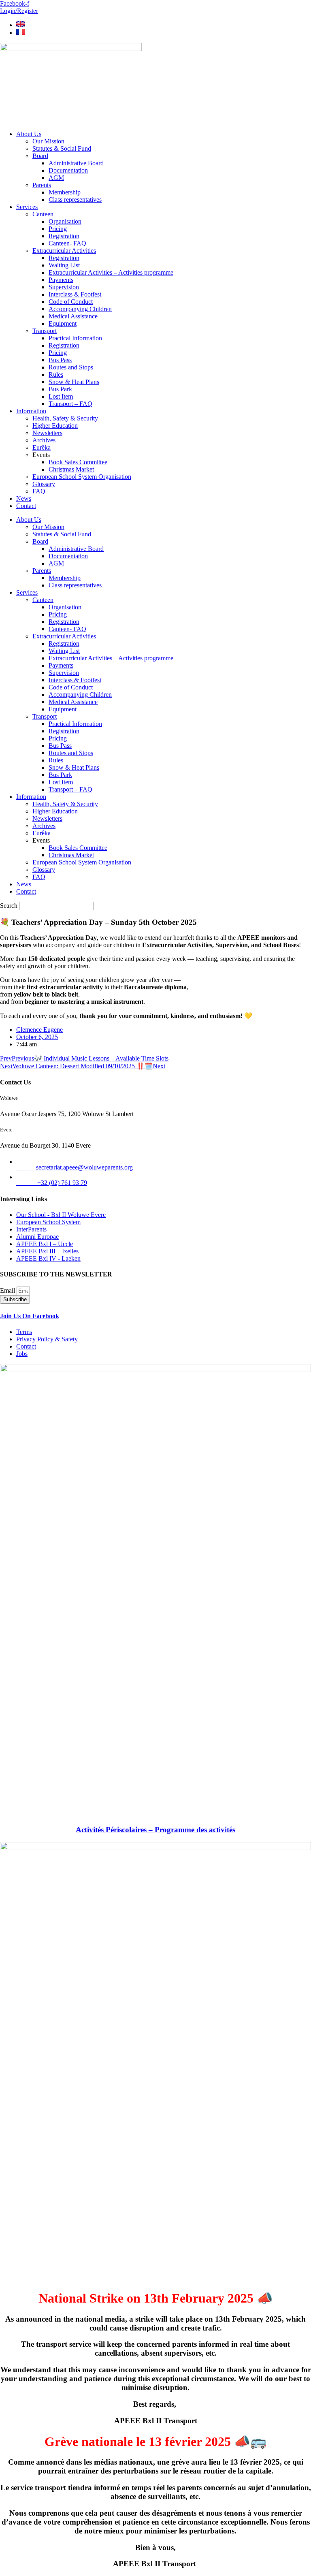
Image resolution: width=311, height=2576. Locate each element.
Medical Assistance (73, 316)
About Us (29, 134)
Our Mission (48, 141)
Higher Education (55, 426)
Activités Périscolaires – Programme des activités (155, 1830)
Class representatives (75, 200)
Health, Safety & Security (65, 418)
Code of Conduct (71, 302)
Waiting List (64, 265)
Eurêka (42, 447)
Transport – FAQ (70, 404)
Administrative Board (76, 163)
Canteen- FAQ (67, 243)
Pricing (58, 229)
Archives (44, 440)
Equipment (63, 323)
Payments (61, 280)
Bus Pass (60, 360)
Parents (42, 185)
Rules (56, 375)
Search (9, 906)
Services (27, 207)
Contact (26, 506)
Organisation (65, 221)
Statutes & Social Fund (62, 148)
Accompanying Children (80, 309)
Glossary (44, 484)
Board (40, 156)
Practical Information (75, 338)
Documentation (68, 170)
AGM (56, 178)
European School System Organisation (82, 477)
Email (8, 1290)
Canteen (43, 214)
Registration (64, 236)
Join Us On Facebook (30, 1316)
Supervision (64, 287)
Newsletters (47, 433)
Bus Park (60, 389)
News (24, 498)
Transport (45, 331)
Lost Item (61, 396)
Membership (65, 192)
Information (31, 411)
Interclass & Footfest (75, 294)
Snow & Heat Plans (74, 382)
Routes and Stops (71, 367)
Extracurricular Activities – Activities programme (111, 272)
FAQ (39, 491)
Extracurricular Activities (64, 251)
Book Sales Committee (78, 462)
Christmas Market (71, 469)
